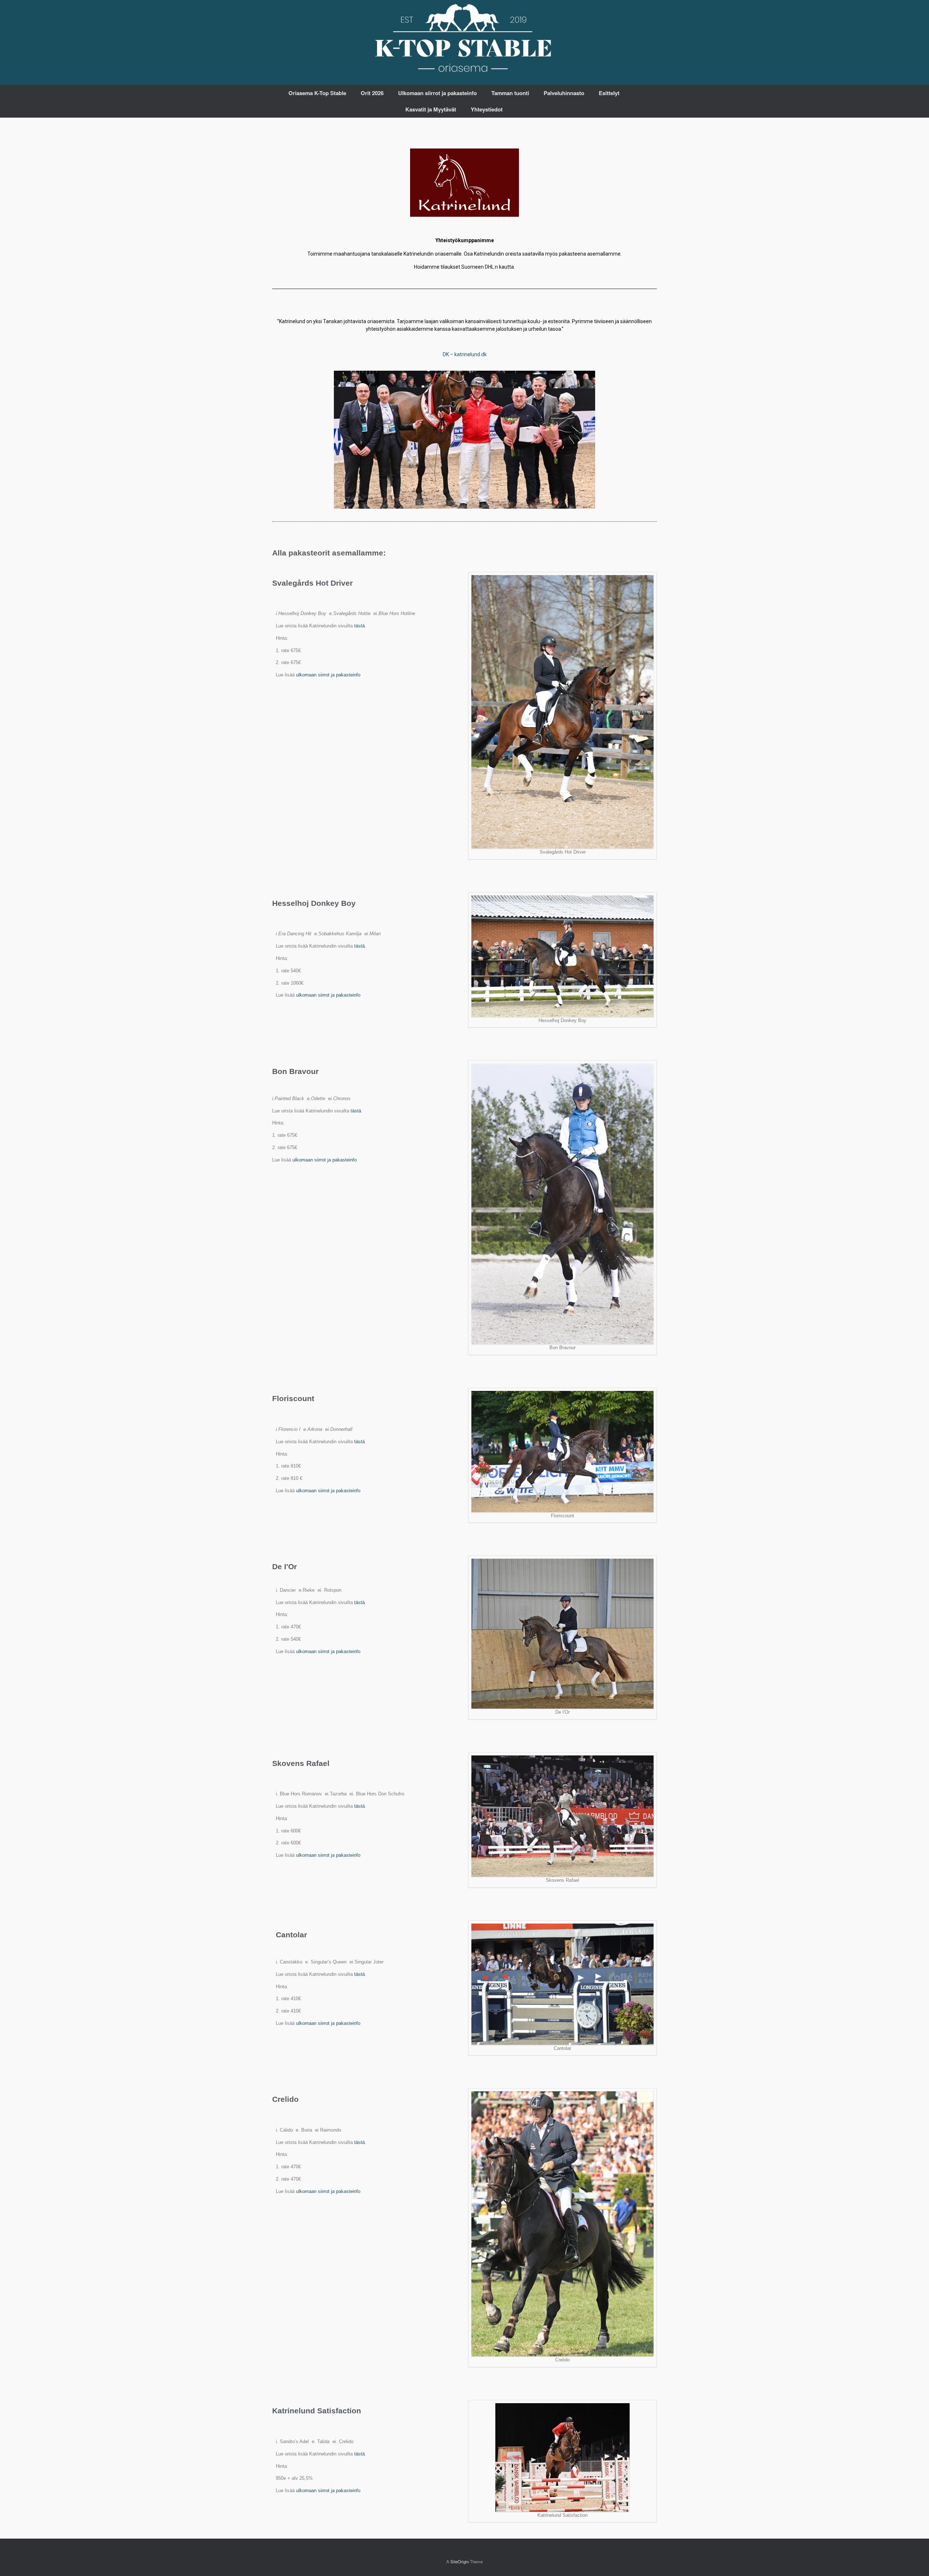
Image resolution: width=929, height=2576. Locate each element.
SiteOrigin (460, 2561)
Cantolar (291, 1935)
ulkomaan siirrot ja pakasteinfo (328, 675)
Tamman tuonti (510, 93)
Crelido (285, 2099)
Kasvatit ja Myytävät (431, 109)
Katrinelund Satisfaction (317, 2411)
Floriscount (293, 1398)
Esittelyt (609, 93)
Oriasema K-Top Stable (317, 93)
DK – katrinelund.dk (465, 354)
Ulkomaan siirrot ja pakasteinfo (437, 93)
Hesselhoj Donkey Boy (314, 903)
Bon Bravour (295, 1071)
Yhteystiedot (487, 109)
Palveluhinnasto (564, 93)
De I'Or (285, 1566)
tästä (359, 626)
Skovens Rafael (301, 1763)
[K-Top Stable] (464, 39)
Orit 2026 (372, 93)
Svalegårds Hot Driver (312, 583)
